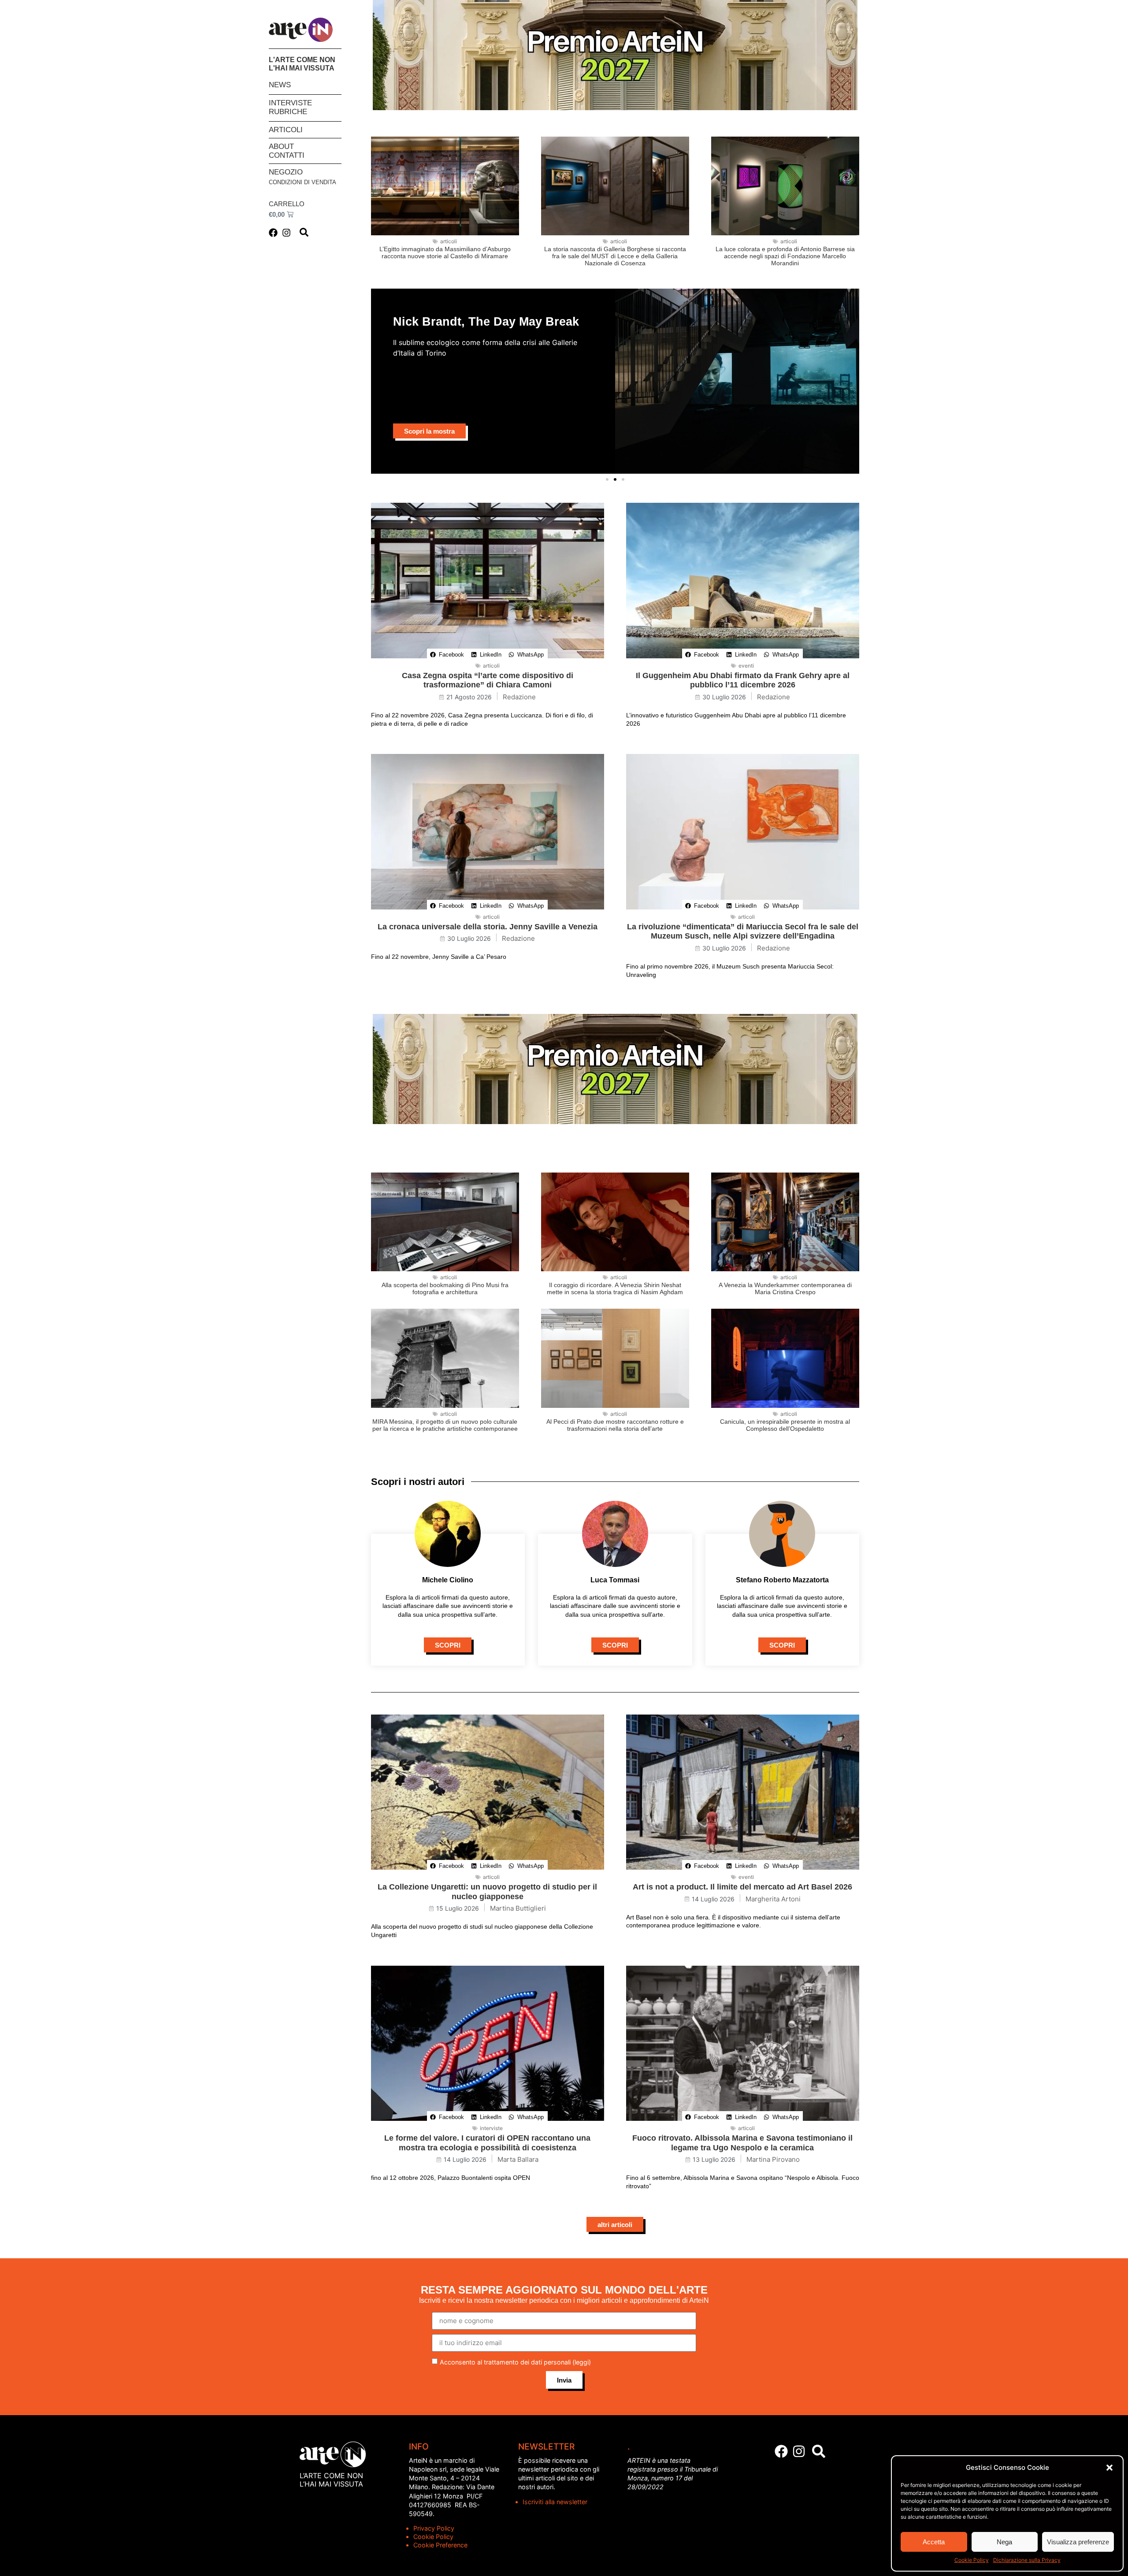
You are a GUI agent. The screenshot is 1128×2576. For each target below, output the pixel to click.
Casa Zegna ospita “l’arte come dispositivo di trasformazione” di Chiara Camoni (488, 680)
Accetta (934, 2542)
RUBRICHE (288, 112)
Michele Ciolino (448, 1580)
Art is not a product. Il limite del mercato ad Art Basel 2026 (742, 1887)
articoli (449, 241)
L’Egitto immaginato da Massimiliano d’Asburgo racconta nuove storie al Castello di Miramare (445, 252)
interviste (491, 2128)
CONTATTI (287, 155)
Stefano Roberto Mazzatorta (782, 1580)
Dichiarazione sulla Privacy (1027, 2560)
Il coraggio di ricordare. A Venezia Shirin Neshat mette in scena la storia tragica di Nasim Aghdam (615, 1288)
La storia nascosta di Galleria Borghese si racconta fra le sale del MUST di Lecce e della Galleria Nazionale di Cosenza (615, 256)
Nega (1004, 2542)
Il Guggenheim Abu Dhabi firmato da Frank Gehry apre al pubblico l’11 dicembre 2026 (743, 680)
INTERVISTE (290, 103)
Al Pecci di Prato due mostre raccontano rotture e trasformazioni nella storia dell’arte (615, 1425)
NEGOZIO (286, 172)
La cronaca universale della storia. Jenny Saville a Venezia (488, 927)
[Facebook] (273, 233)
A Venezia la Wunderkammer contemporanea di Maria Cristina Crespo (785, 1288)
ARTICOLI (286, 130)
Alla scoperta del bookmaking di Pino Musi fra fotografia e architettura (445, 1288)
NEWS (280, 85)
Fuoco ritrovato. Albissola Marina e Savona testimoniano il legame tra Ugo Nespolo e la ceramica (742, 2143)
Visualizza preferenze (1078, 2542)
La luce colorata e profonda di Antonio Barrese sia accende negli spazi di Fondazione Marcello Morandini (785, 256)
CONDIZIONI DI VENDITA (302, 182)
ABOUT (281, 147)
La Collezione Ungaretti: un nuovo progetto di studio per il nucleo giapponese (487, 1892)
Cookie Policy (972, 2560)
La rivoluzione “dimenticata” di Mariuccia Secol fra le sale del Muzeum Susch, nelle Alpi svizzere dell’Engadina (743, 932)
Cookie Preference (440, 2545)
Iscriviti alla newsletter (555, 2502)
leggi (582, 2362)
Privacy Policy (434, 2528)
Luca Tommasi (615, 1580)
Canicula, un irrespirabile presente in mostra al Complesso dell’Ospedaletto (785, 1425)
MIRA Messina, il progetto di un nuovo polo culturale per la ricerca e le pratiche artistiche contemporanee (445, 1425)
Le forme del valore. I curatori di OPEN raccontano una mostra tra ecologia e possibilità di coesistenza (487, 2143)
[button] (1109, 2468)
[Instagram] (286, 233)
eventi (746, 666)
